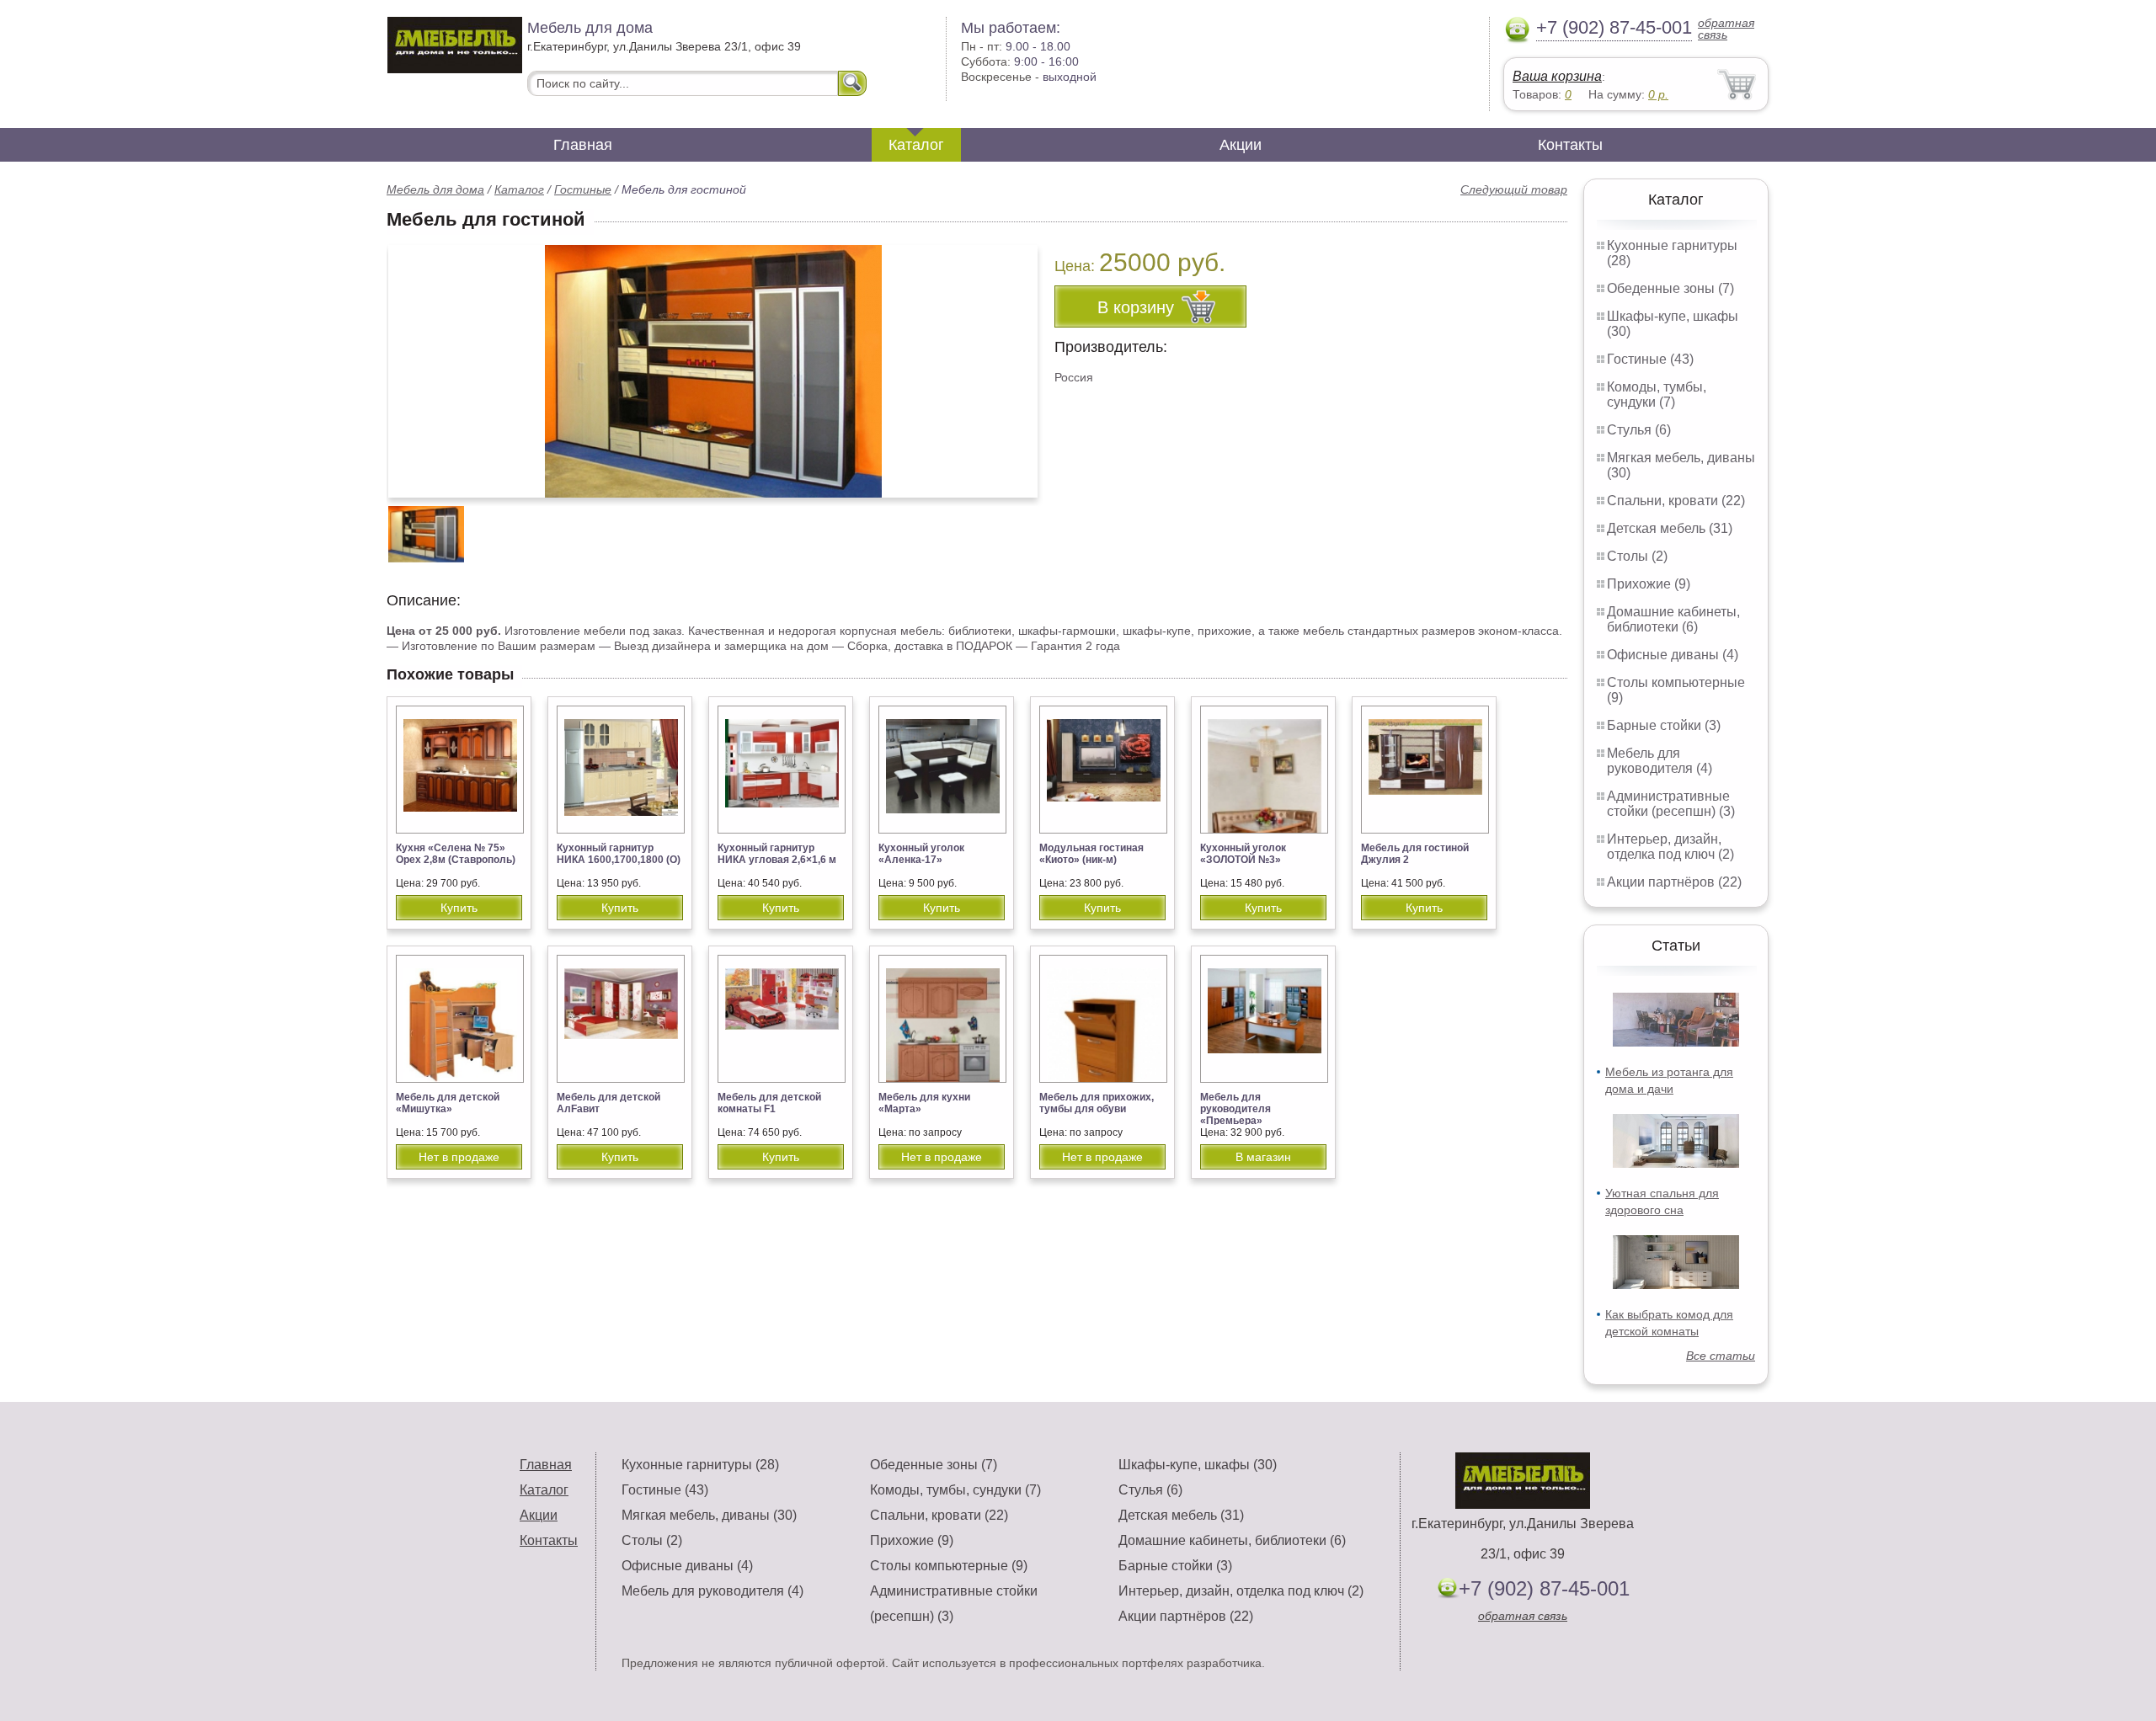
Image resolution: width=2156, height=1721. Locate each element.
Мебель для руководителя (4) (1660, 761)
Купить (459, 908)
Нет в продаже (459, 1157)
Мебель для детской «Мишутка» (448, 1103)
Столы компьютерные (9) (949, 1566)
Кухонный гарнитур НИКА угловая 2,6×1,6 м (777, 854)
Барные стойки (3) (1664, 725)
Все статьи (1721, 1356)
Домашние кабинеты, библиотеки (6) (1673, 619)
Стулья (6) (1639, 430)
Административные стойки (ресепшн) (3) (1671, 804)
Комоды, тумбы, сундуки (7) (1657, 394)
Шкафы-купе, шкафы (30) (1198, 1465)
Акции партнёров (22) (1674, 882)
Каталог (916, 145)
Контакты (1570, 145)
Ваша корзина (1557, 76)
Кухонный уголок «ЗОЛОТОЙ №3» (1243, 854)
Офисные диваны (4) (1673, 655)
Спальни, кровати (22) (1676, 501)
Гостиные (583, 189)
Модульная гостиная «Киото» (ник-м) (1091, 854)
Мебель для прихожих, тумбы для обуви (1097, 1103)
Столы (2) (1637, 556)
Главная (583, 145)
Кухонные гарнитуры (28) (700, 1465)
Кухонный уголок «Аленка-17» (921, 854)
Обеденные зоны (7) (1670, 288)
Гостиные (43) (1650, 359)
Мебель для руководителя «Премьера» (1235, 1109)
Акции (1241, 145)
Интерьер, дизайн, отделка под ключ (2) (1670, 847)
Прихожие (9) (1649, 584)
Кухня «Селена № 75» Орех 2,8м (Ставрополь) (456, 854)
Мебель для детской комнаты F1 (769, 1103)
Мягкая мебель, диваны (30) (709, 1515)
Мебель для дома (435, 189)
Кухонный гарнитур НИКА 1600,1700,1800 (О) (619, 854)
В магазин (1263, 1157)
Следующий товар (1514, 189)
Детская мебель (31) (1670, 528)
